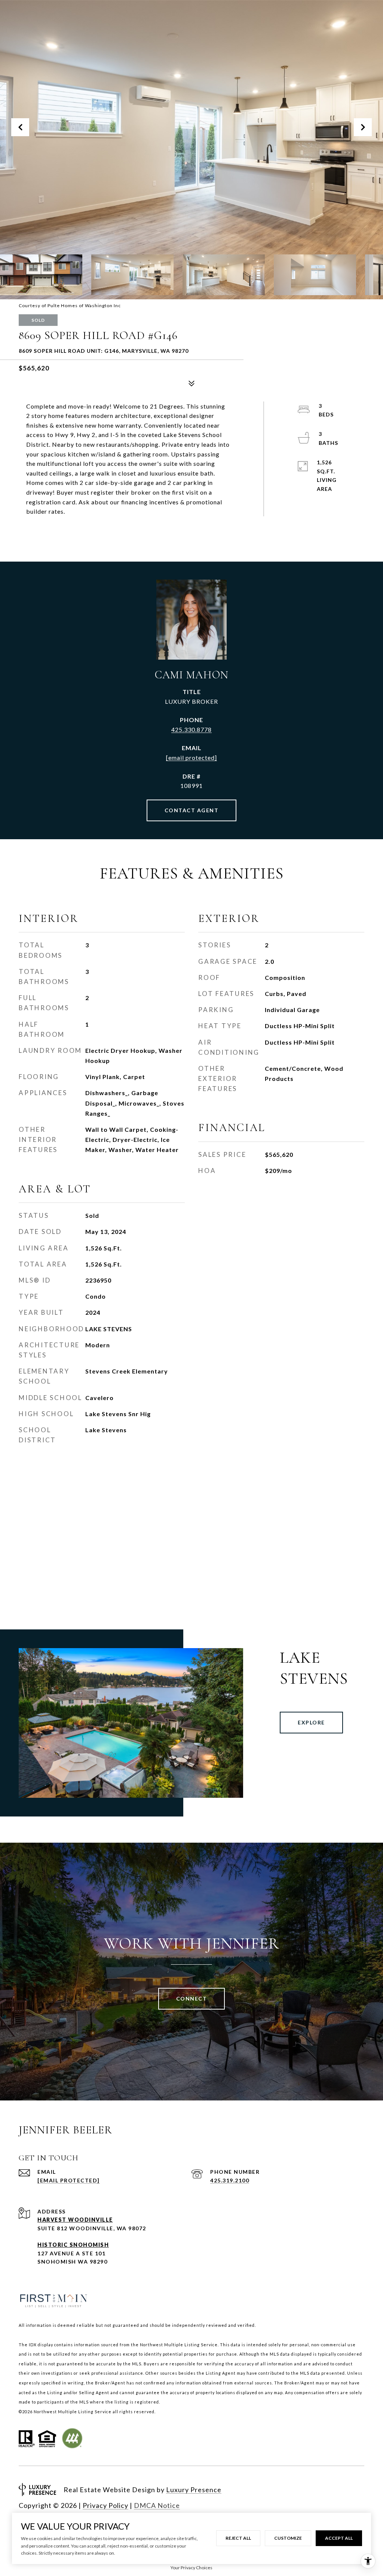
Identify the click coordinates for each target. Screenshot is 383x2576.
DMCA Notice (157, 2505)
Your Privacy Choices (191, 2568)
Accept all (339, 2538)
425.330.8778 (191, 729)
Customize (288, 2538)
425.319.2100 (230, 2180)
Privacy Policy (105, 2505)
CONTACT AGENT (192, 810)
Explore (311, 1722)
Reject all (238, 2538)
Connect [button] (192, 1999)
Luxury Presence (194, 2490)
